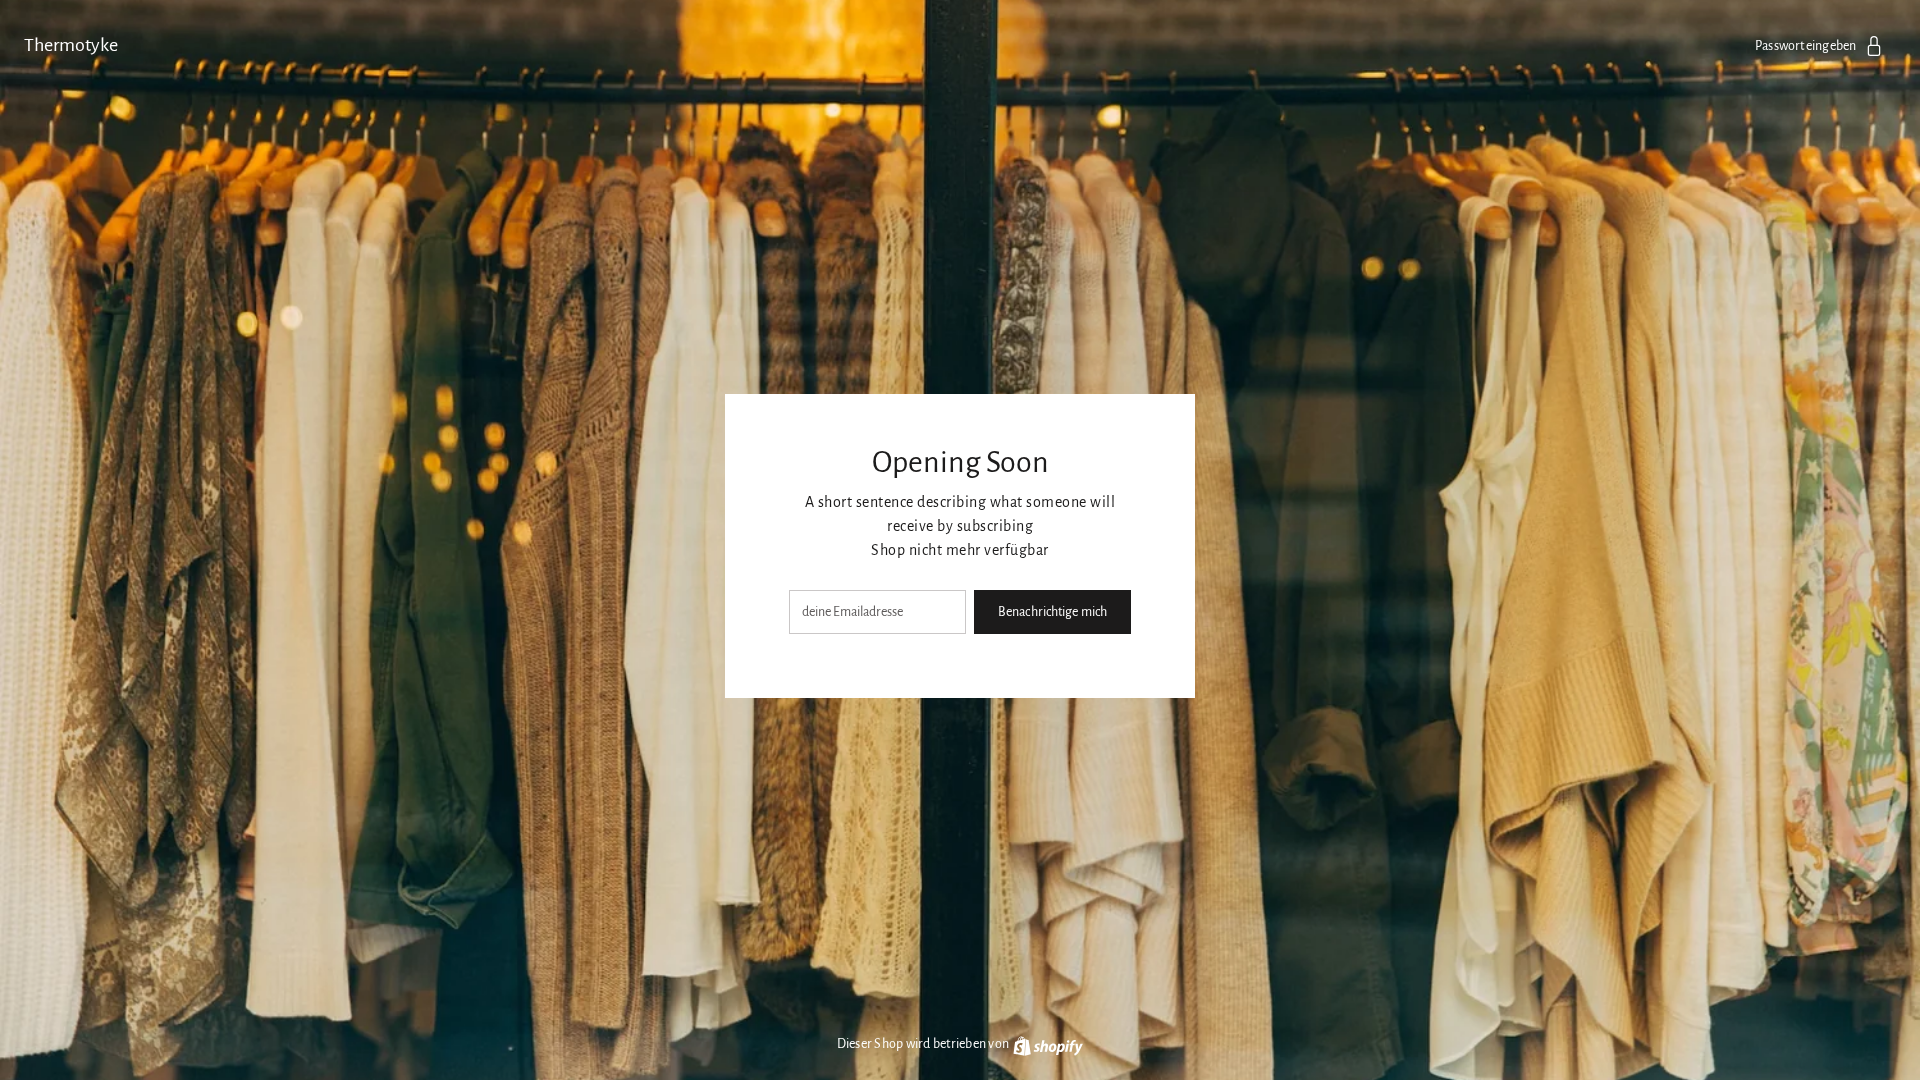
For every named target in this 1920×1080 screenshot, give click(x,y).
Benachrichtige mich (1052, 612)
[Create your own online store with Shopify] (1047, 1044)
